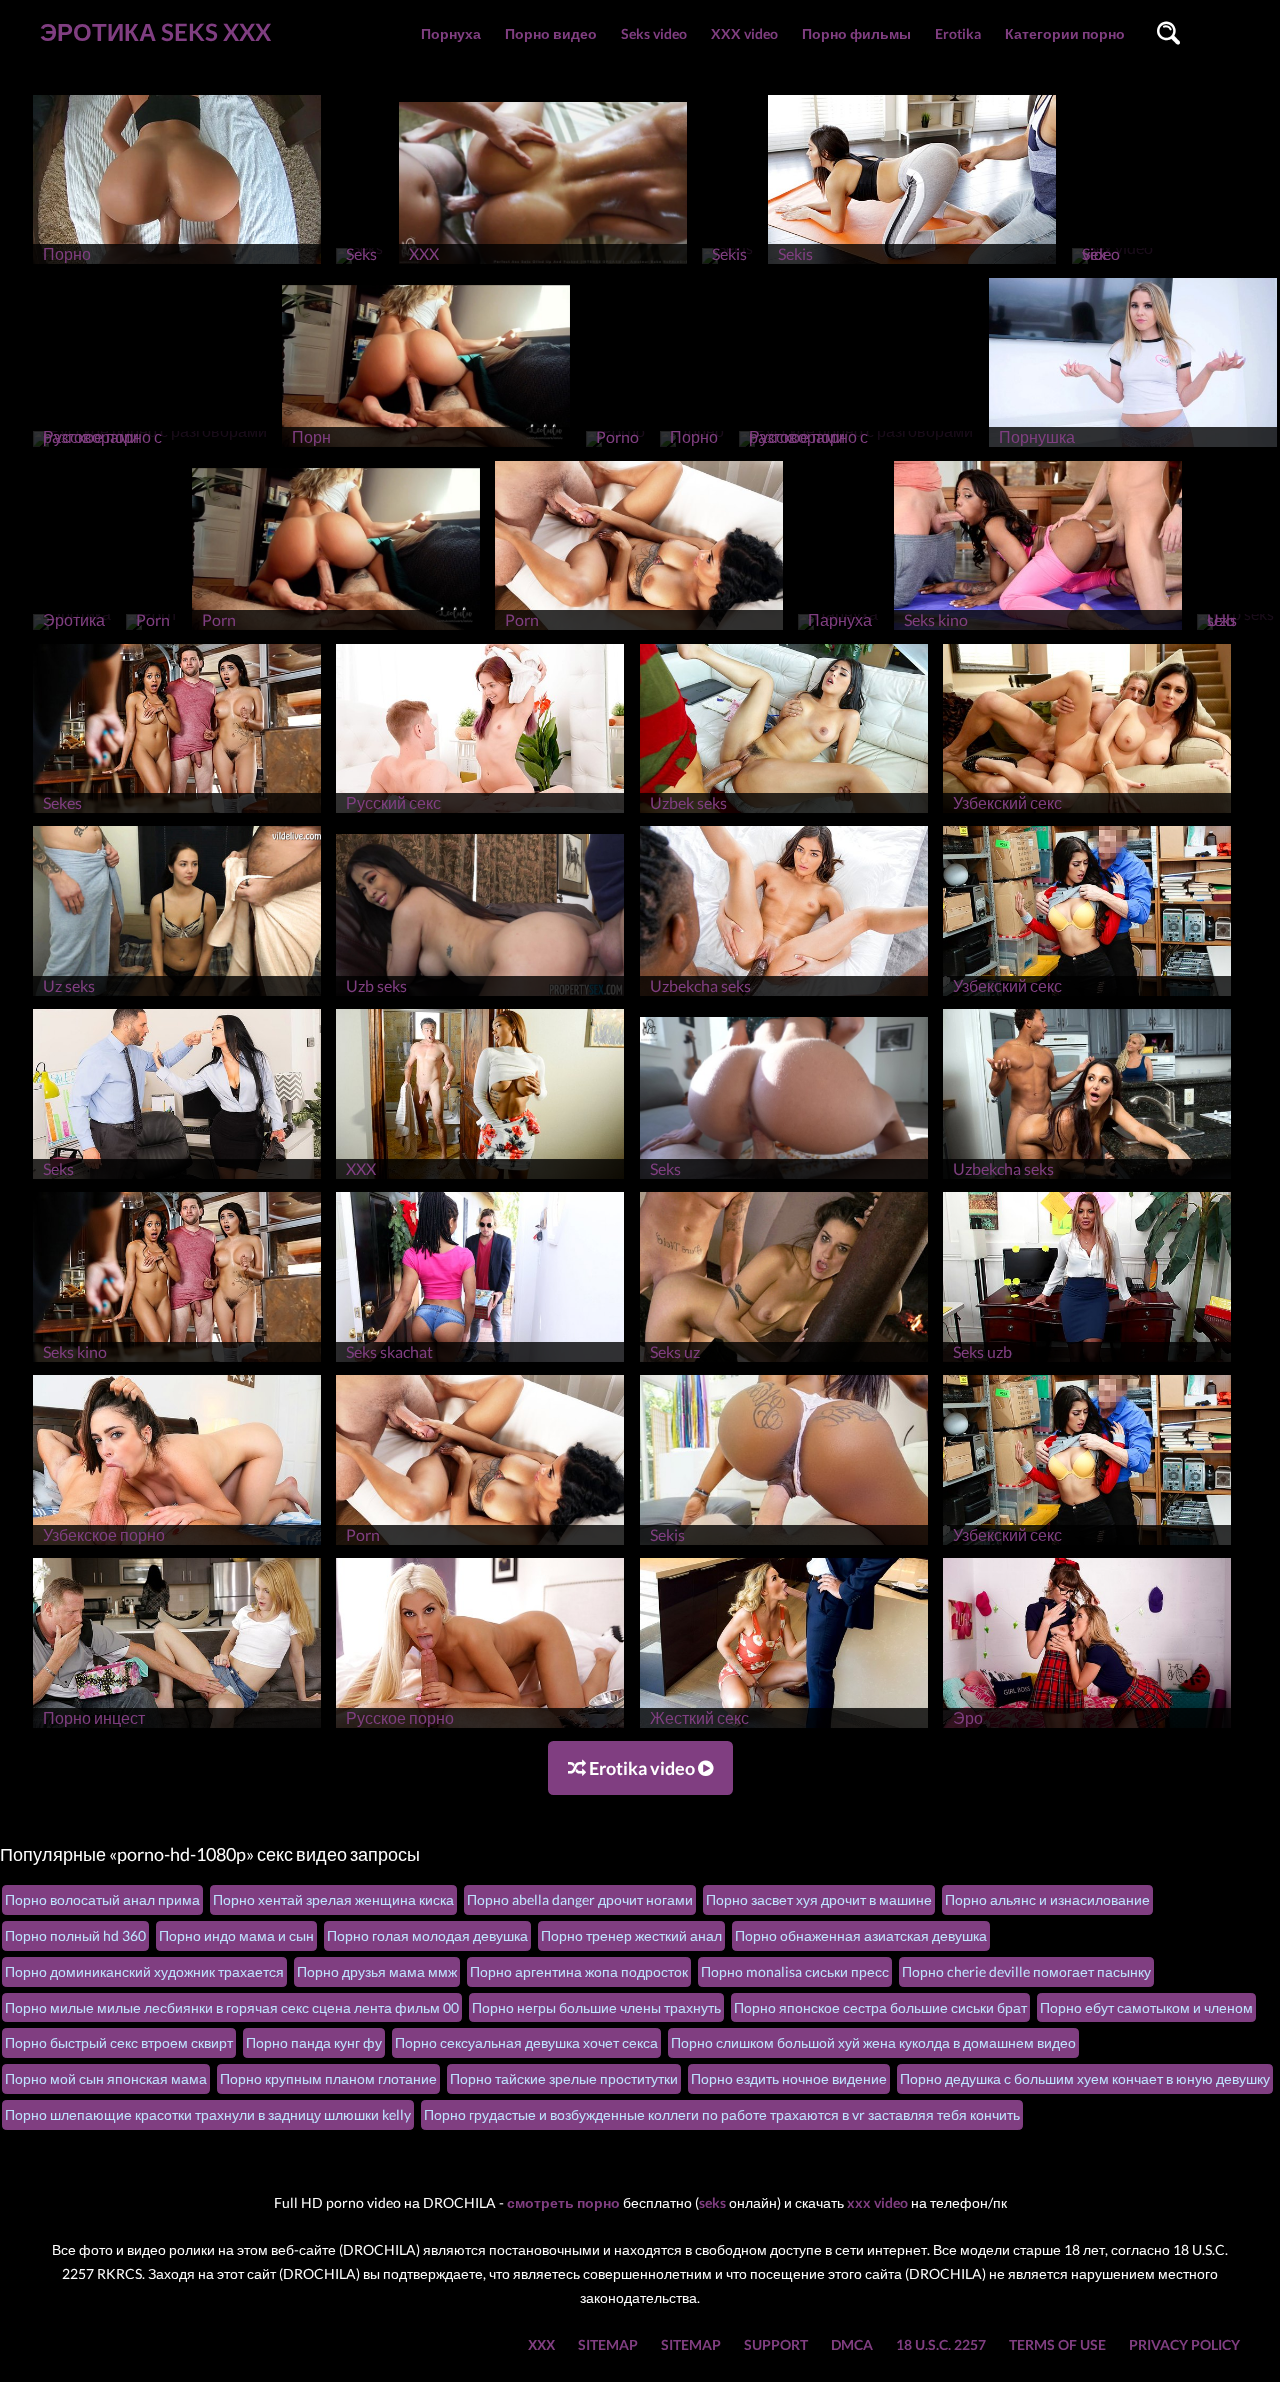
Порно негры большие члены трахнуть (596, 2007)
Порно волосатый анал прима (102, 1899)
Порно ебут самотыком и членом (1146, 2007)
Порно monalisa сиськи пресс (795, 1971)
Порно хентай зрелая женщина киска (333, 1899)
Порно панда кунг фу (314, 2042)
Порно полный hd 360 (75, 1935)
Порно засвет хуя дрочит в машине (819, 1899)
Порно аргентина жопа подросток (579, 1971)
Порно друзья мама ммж (377, 1971)
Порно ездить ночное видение (789, 2078)
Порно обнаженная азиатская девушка (861, 1935)
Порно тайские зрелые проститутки (564, 2078)
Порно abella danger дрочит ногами (580, 1899)
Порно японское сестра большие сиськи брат (880, 2007)
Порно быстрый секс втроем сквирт (119, 2042)
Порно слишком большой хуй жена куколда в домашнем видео (873, 2042)
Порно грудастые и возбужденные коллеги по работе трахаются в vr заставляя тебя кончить (722, 2114)
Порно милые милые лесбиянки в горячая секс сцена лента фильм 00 (232, 2007)
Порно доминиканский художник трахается (144, 1971)
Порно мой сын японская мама (106, 2078)
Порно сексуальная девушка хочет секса (526, 2042)
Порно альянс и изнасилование (1047, 1899)
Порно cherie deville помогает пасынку (1026, 1971)
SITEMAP (608, 2344)
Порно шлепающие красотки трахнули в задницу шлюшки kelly (208, 2114)
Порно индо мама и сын (236, 1935)
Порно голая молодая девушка (427, 1935)
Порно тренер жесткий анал (631, 1935)
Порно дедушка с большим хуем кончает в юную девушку (1085, 2078)
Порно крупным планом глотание (328, 2078)
